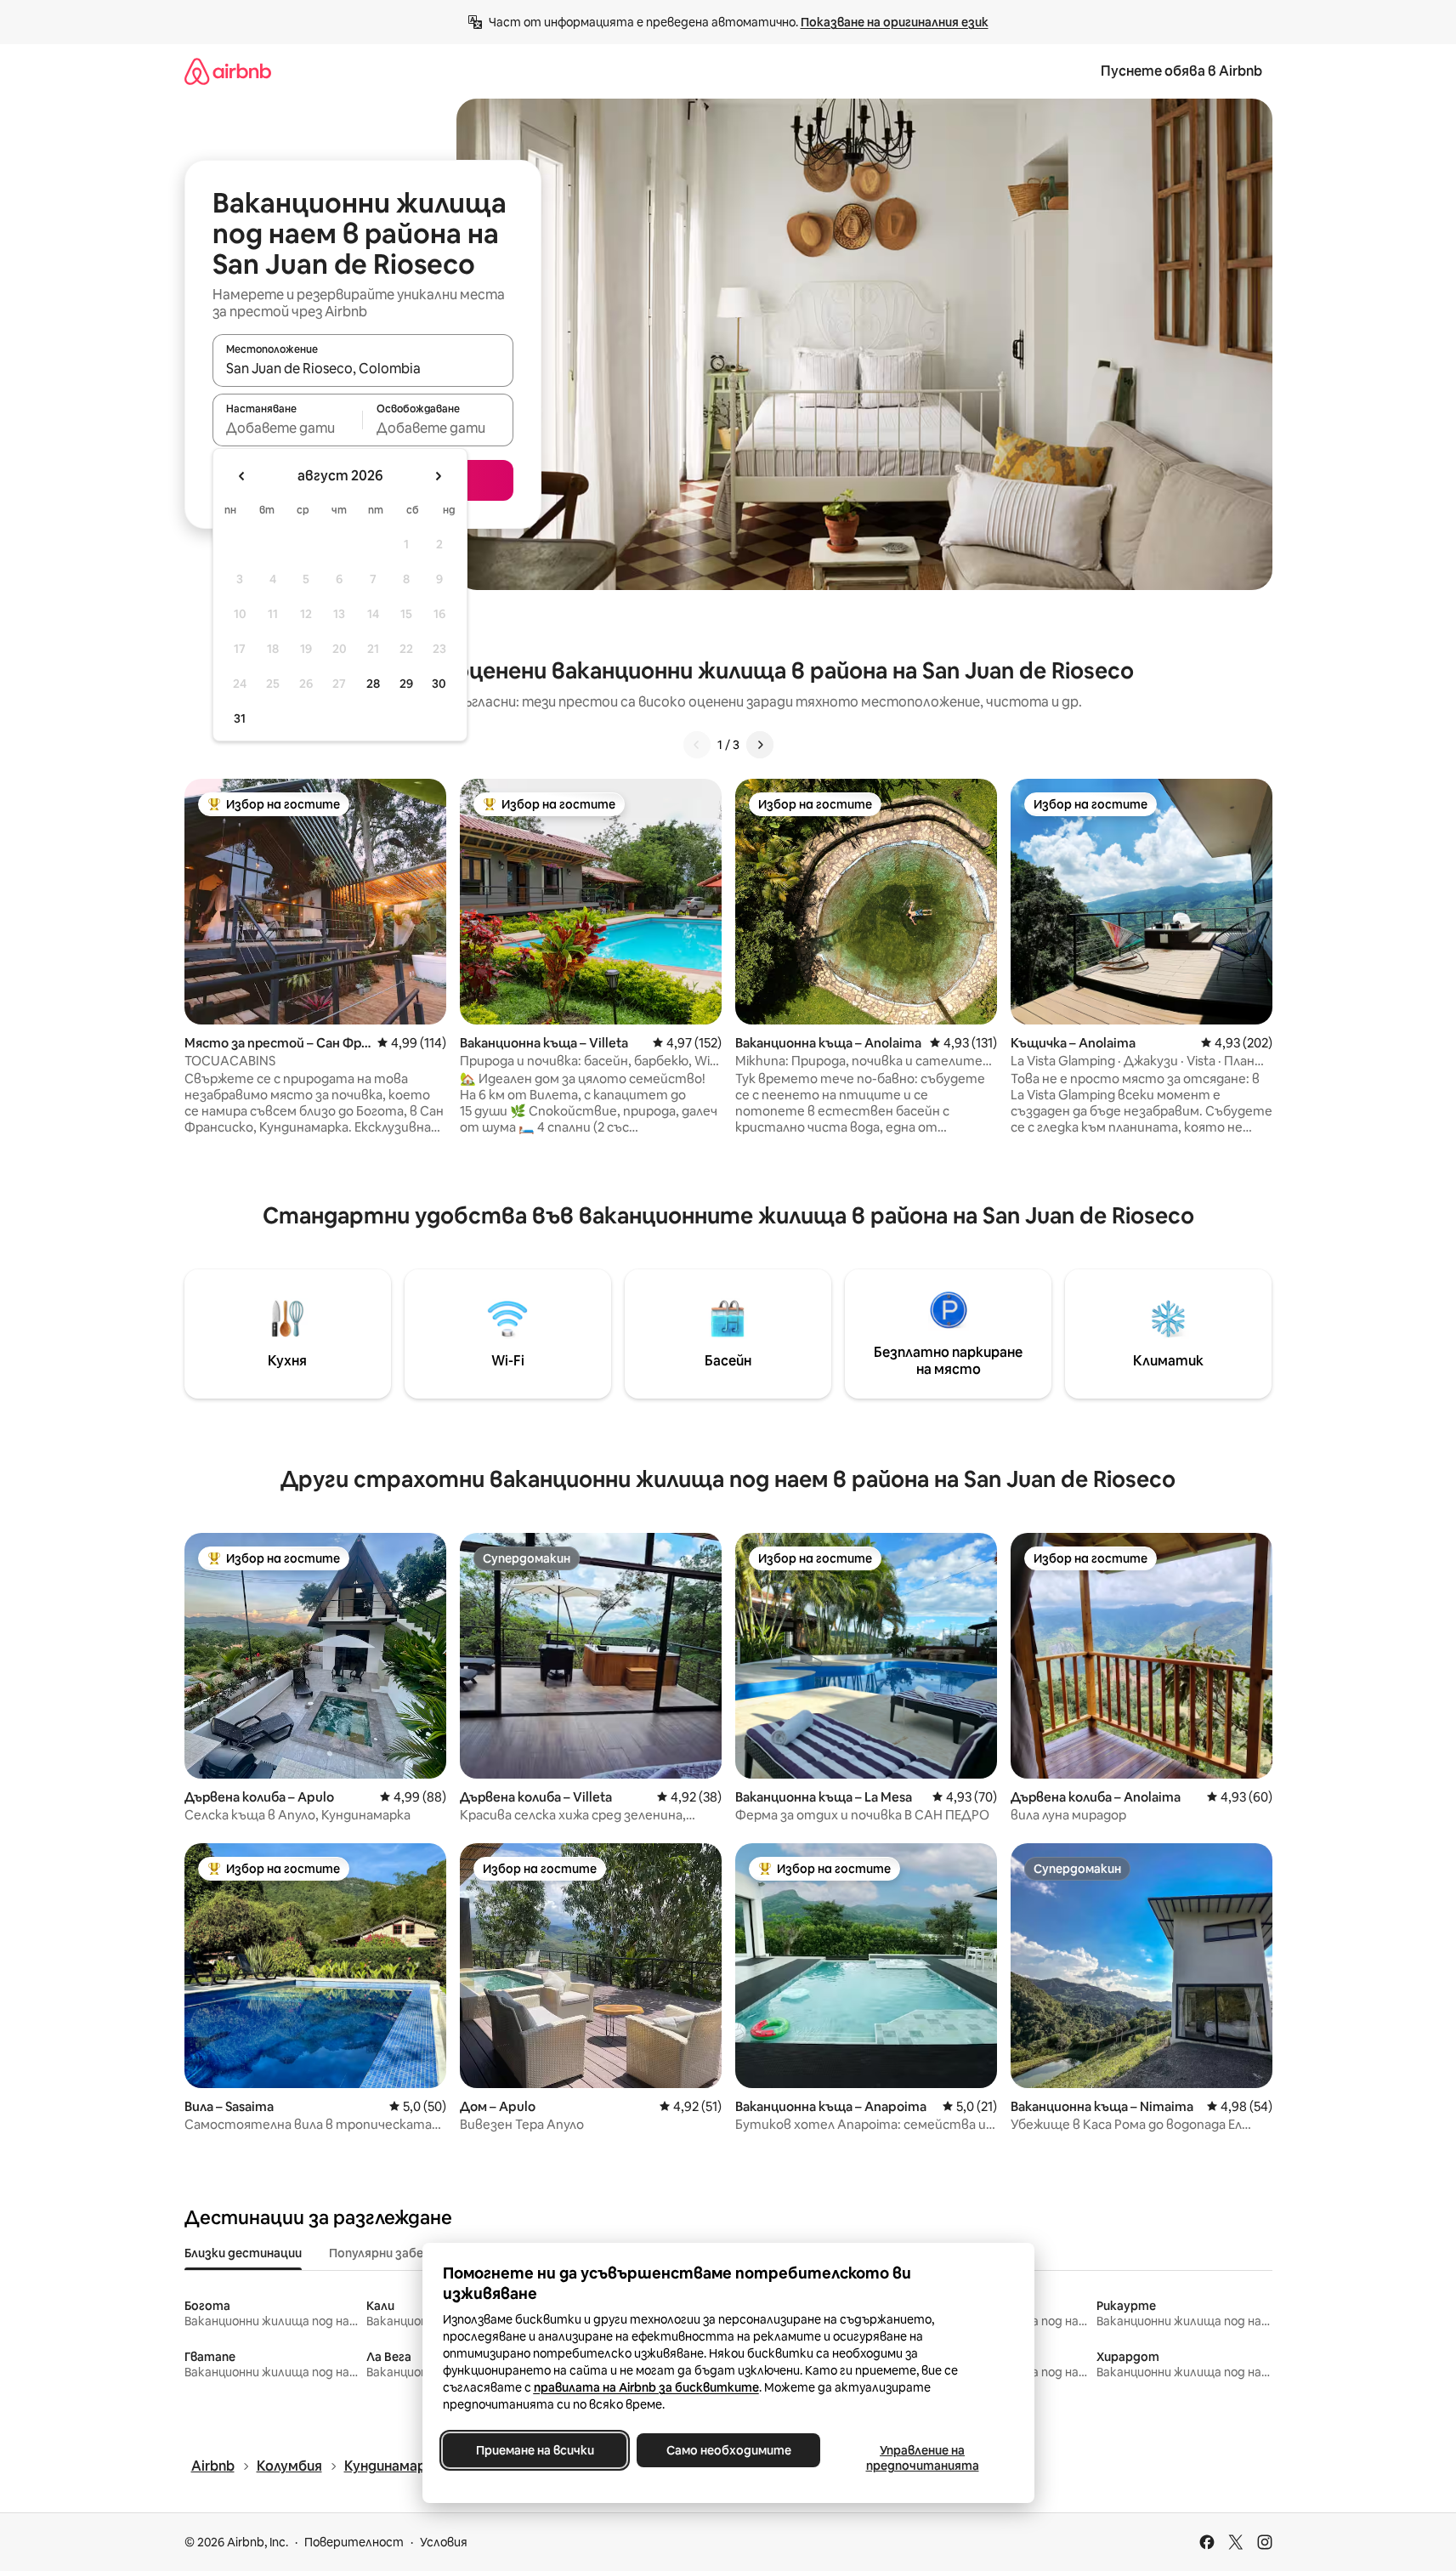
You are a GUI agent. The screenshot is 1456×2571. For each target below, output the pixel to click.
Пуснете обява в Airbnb (1181, 71)
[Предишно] (697, 745)
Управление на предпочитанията (922, 2458)
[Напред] (760, 745)
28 (373, 684)
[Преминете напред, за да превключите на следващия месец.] (438, 476)
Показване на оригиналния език (895, 22)
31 (240, 718)
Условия (444, 2542)
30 (439, 684)
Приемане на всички (534, 2450)
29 (406, 684)
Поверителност (354, 2542)
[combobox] (363, 368)
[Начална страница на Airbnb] (228, 71)
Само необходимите (728, 2450)
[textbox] (288, 428)
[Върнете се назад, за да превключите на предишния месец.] (242, 476)
